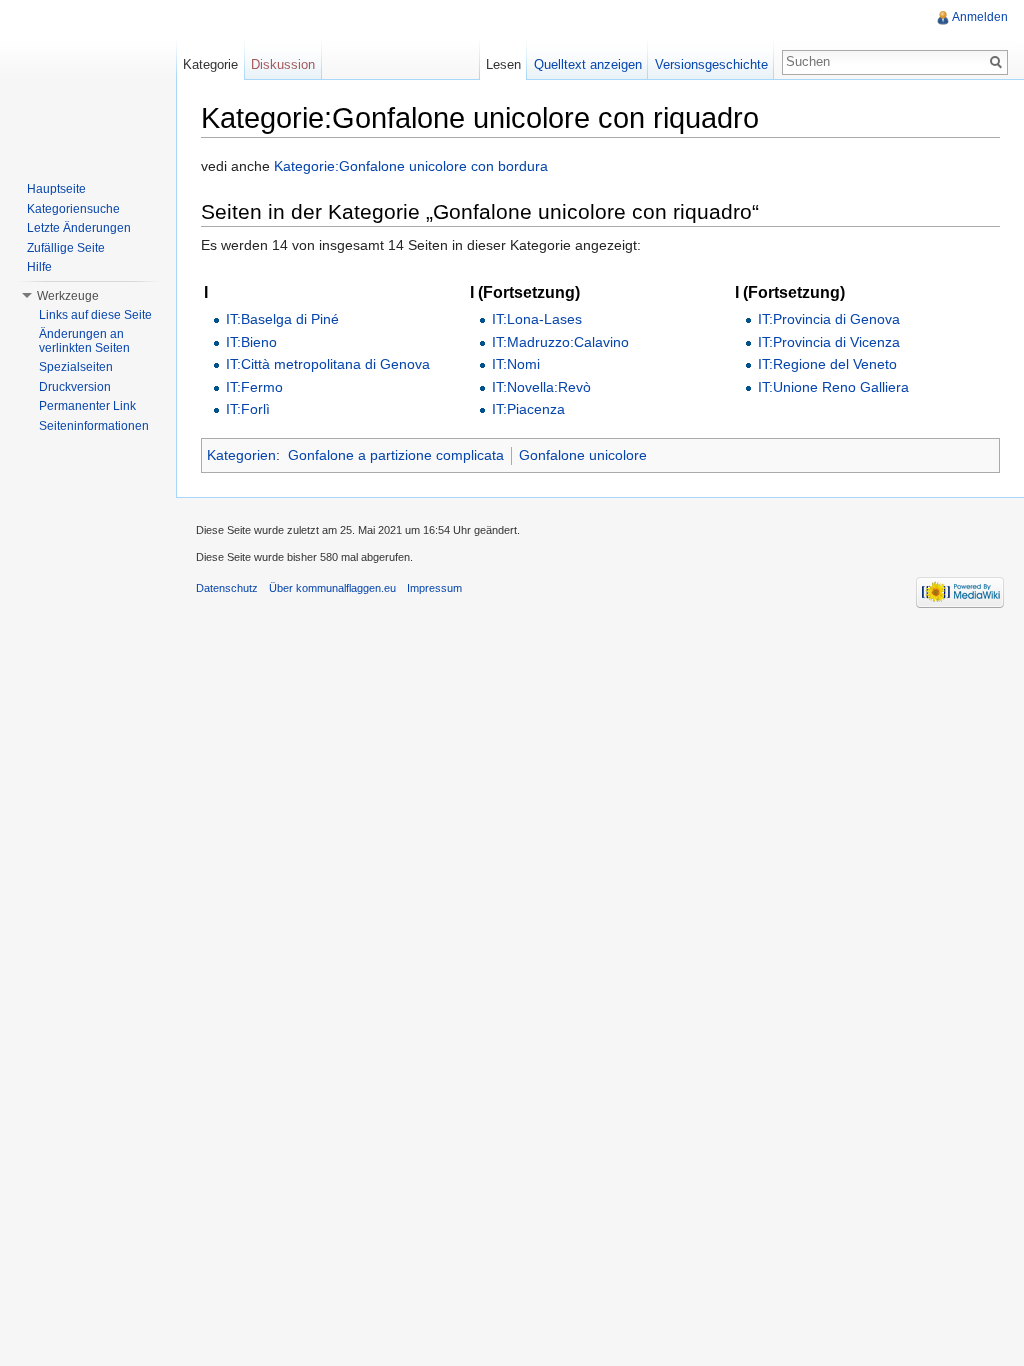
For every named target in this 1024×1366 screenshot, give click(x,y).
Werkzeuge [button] (68, 296)
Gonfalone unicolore (583, 455)
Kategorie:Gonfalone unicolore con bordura (411, 166)
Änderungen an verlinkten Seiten (84, 341)
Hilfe (39, 267)
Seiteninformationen (94, 426)
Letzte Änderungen (79, 228)
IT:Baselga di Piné (282, 319)
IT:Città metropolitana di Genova (328, 364)
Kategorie (210, 64)
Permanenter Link (87, 406)
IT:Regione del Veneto (827, 364)
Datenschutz (227, 588)
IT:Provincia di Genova (829, 319)
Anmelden (980, 17)
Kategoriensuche (73, 209)
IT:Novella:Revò (541, 387)
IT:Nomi (516, 364)
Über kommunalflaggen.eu (332, 588)
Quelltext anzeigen (588, 64)
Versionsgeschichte (711, 64)
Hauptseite (56, 189)
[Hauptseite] (88, 80)
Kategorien (241, 455)
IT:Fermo (254, 387)
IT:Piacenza (528, 409)
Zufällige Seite (66, 248)
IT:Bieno (251, 342)
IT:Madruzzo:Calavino (560, 342)
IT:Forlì (248, 409)
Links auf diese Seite (95, 315)
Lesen (503, 64)
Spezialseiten (76, 367)
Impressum (434, 588)
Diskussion (283, 64)
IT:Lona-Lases (537, 319)
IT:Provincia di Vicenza (829, 342)
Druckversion (75, 387)
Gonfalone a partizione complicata (396, 455)
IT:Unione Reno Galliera (833, 387)
